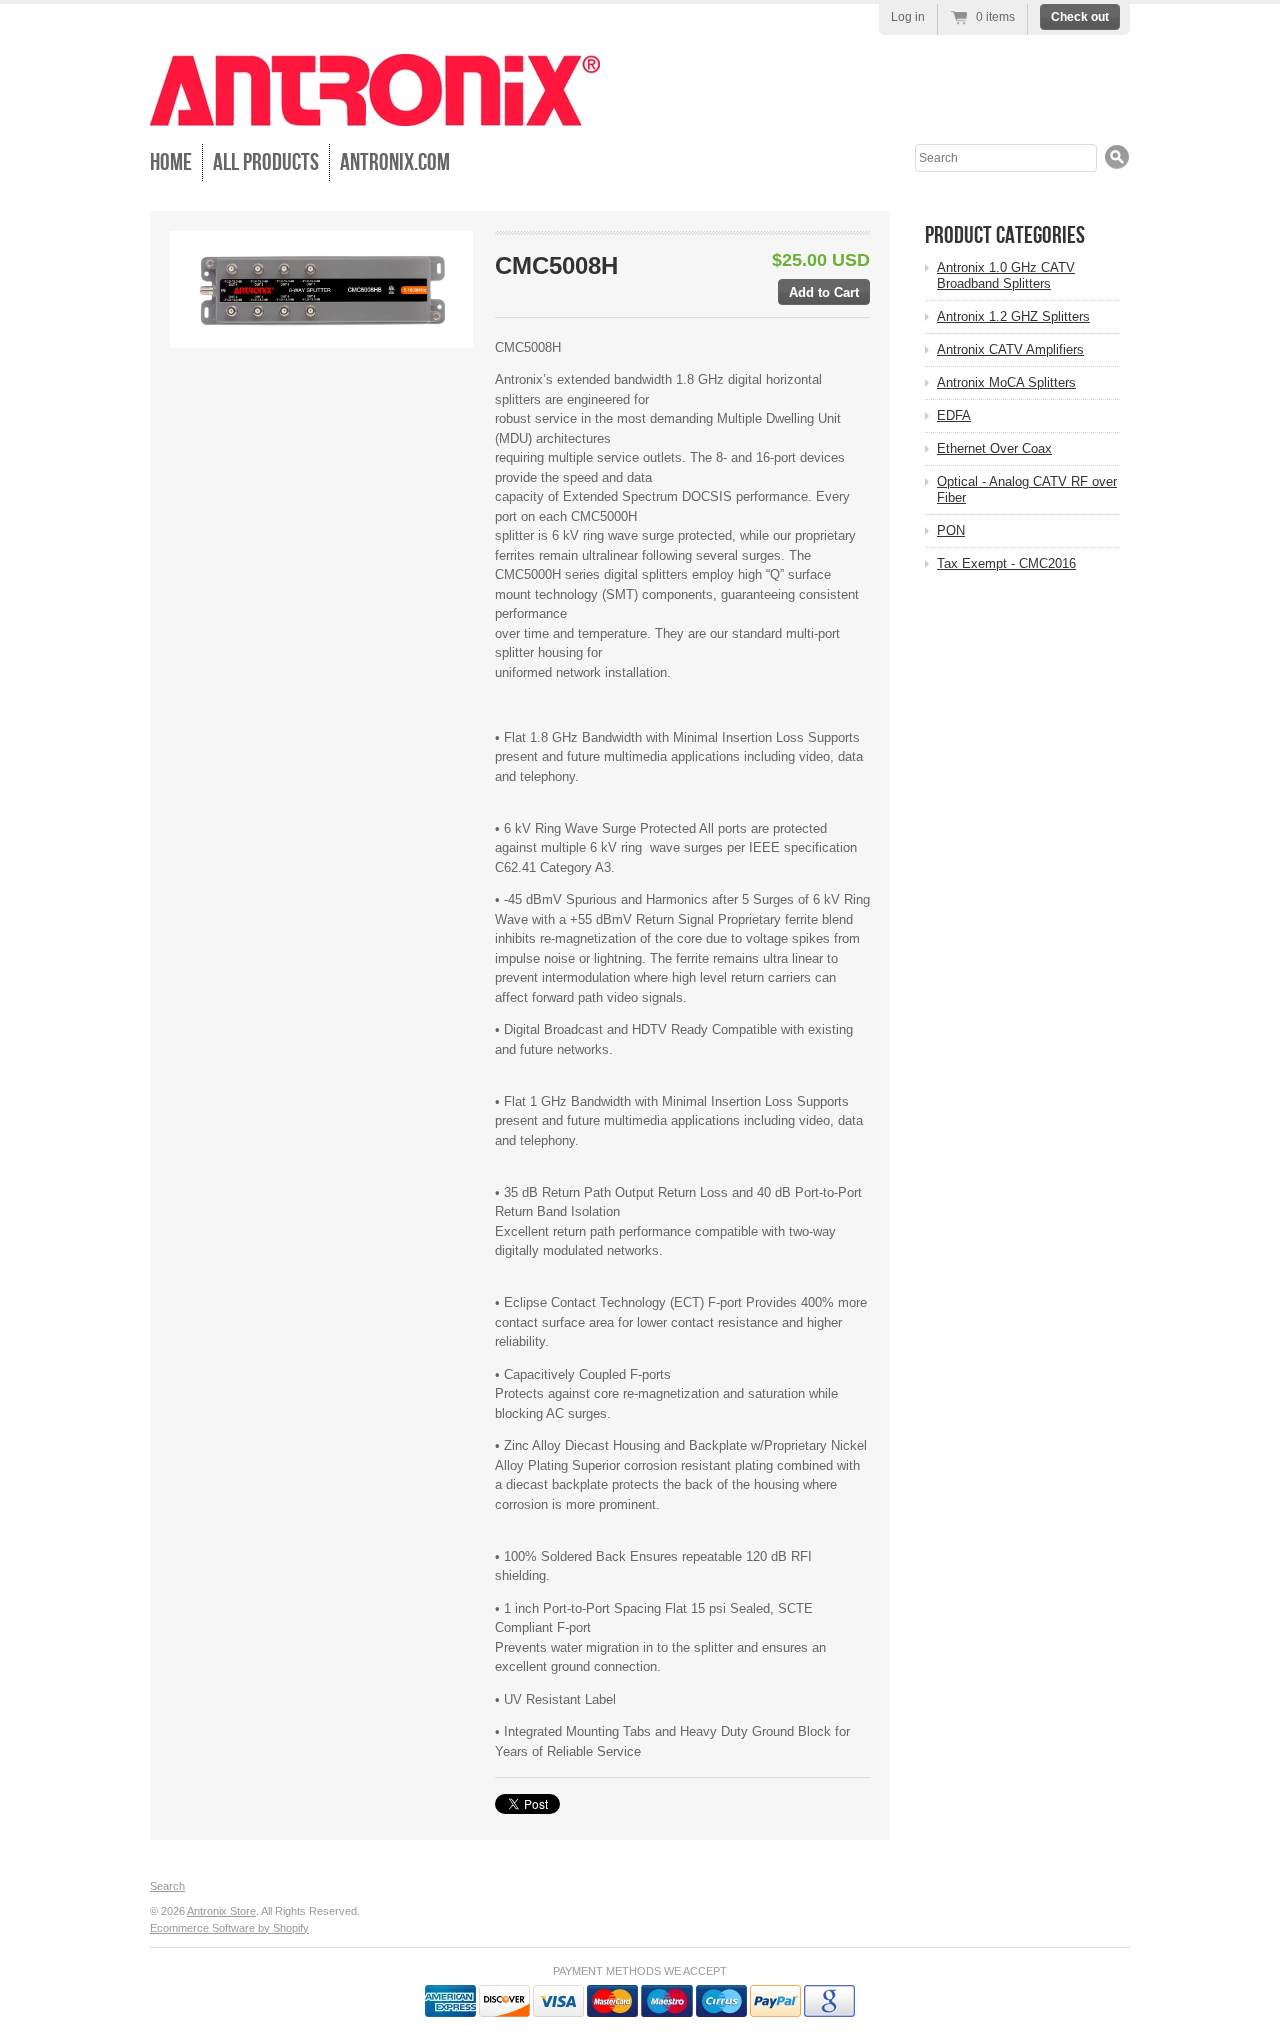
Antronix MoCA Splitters (1006, 382)
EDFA (954, 415)
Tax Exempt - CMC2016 (1006, 563)
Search (167, 1886)
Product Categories (1005, 235)
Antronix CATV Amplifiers (1010, 349)
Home (171, 162)
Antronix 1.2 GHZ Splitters (1013, 316)
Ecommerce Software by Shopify (229, 1928)
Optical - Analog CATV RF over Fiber (1027, 489)
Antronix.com (395, 162)
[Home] (375, 111)
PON (951, 530)
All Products (266, 162)
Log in (908, 17)
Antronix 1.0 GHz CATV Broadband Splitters (1006, 275)
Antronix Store (221, 1911)
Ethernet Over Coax (994, 448)
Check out (1080, 17)
